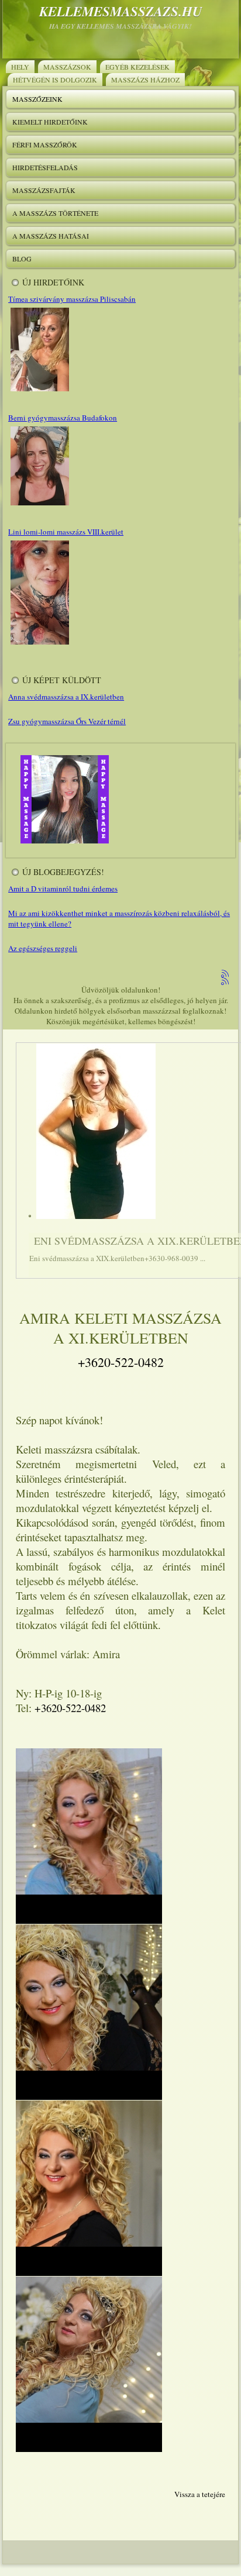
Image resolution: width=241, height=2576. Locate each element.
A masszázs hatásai (51, 236)
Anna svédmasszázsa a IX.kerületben (66, 697)
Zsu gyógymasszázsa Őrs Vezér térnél (67, 721)
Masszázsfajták (44, 190)
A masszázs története (55, 213)
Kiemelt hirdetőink (50, 122)
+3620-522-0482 (121, 1362)
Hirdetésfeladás (45, 167)
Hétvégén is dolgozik (55, 80)
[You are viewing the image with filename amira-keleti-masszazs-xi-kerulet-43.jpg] (89, 2188)
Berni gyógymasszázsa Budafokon (63, 418)
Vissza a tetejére (200, 2494)
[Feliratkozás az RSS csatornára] (226, 974)
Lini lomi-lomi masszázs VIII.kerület (66, 532)
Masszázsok (67, 67)
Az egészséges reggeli (43, 948)
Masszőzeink (37, 99)
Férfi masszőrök (45, 144)
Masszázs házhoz (145, 80)
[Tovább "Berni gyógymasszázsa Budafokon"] (39, 505)
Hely (20, 67)
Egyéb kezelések (137, 67)
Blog (22, 259)
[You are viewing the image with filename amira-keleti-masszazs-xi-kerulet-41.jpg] (89, 1836)
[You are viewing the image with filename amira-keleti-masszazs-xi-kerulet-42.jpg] (89, 2012)
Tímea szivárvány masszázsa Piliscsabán (72, 299)
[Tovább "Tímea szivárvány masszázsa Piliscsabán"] (39, 391)
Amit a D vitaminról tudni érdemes (63, 888)
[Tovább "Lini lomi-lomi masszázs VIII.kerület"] (39, 644)
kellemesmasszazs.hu (121, 11)
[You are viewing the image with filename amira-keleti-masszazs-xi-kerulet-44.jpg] (89, 2364)
